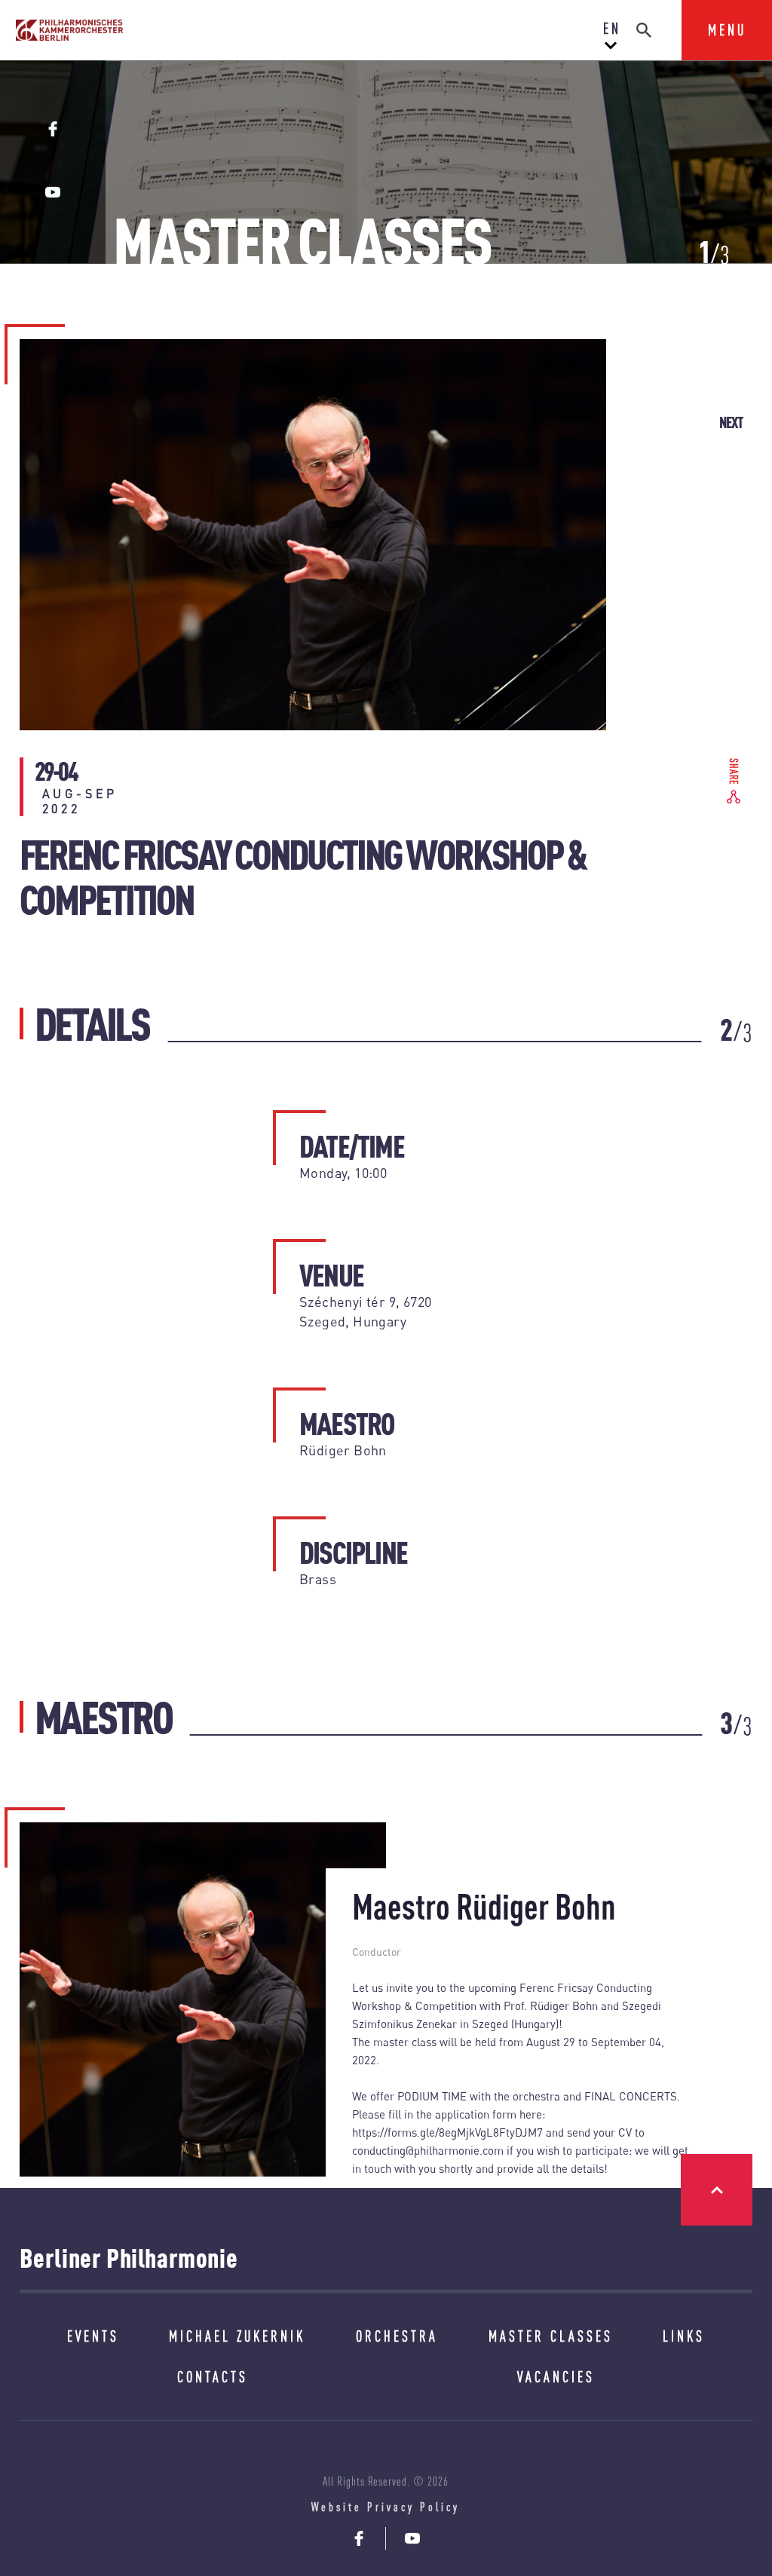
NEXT (731, 422)
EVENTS (93, 2336)
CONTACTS (213, 2377)
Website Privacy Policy (386, 2507)
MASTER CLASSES (551, 2336)
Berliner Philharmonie (129, 2258)
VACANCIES (556, 2377)
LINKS (684, 2336)
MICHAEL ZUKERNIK (237, 2336)
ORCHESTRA (397, 2336)
